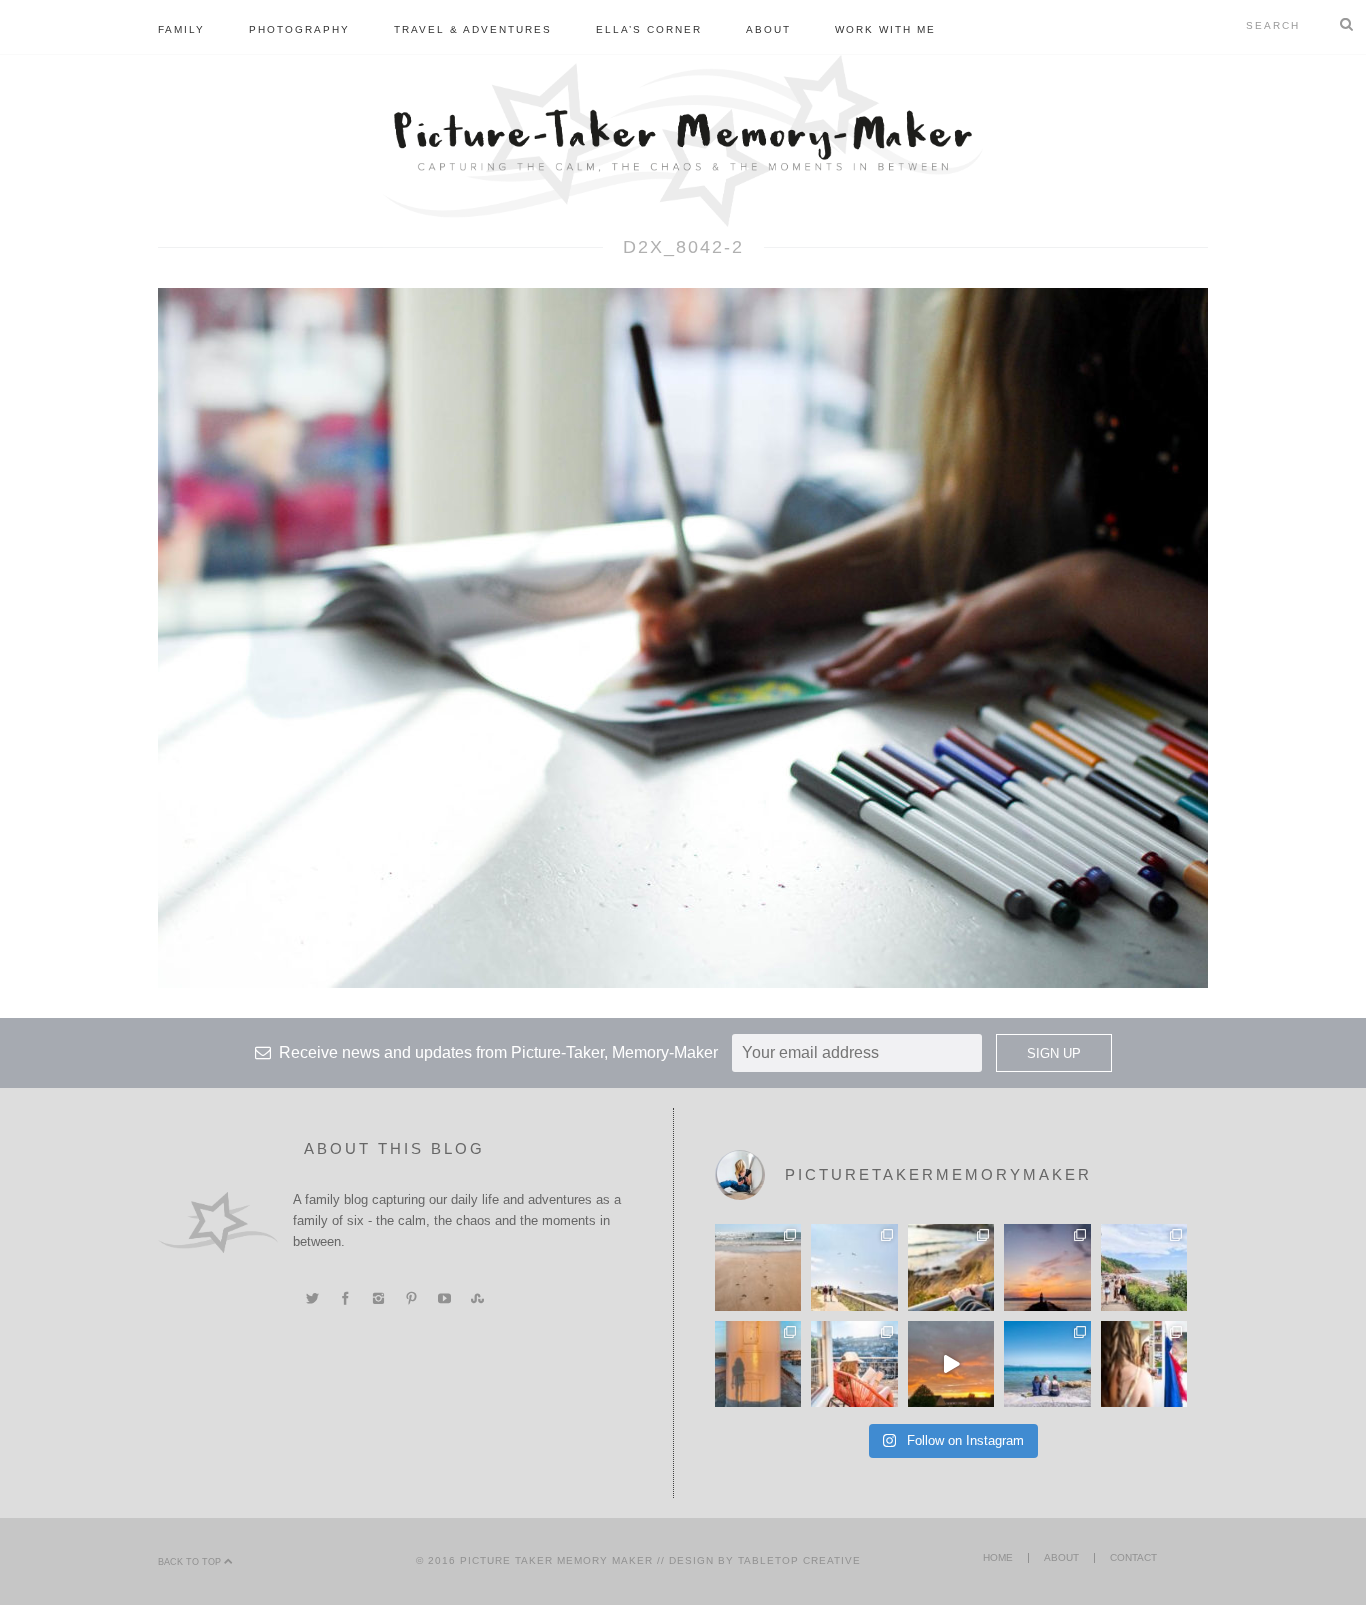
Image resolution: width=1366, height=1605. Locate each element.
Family (181, 29)
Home (998, 1557)
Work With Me (885, 29)
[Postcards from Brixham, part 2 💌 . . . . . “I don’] (1144, 1267)
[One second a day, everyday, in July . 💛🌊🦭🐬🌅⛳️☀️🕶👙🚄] (951, 1364)
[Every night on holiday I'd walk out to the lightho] (758, 1364)
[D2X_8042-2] (683, 637)
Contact (1133, 1557)
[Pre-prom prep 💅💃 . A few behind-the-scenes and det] (1144, 1364)
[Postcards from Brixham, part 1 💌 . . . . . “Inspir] (1047, 1364)
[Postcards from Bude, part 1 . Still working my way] (854, 1267)
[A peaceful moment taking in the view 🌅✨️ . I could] (951, 1267)
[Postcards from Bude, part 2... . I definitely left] (758, 1267)
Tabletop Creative (799, 1560)
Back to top (191, 1562)
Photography (299, 29)
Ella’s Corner (649, 29)
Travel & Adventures (473, 29)
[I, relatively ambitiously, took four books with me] (854, 1364)
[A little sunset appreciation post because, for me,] (1047, 1267)
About (768, 29)
